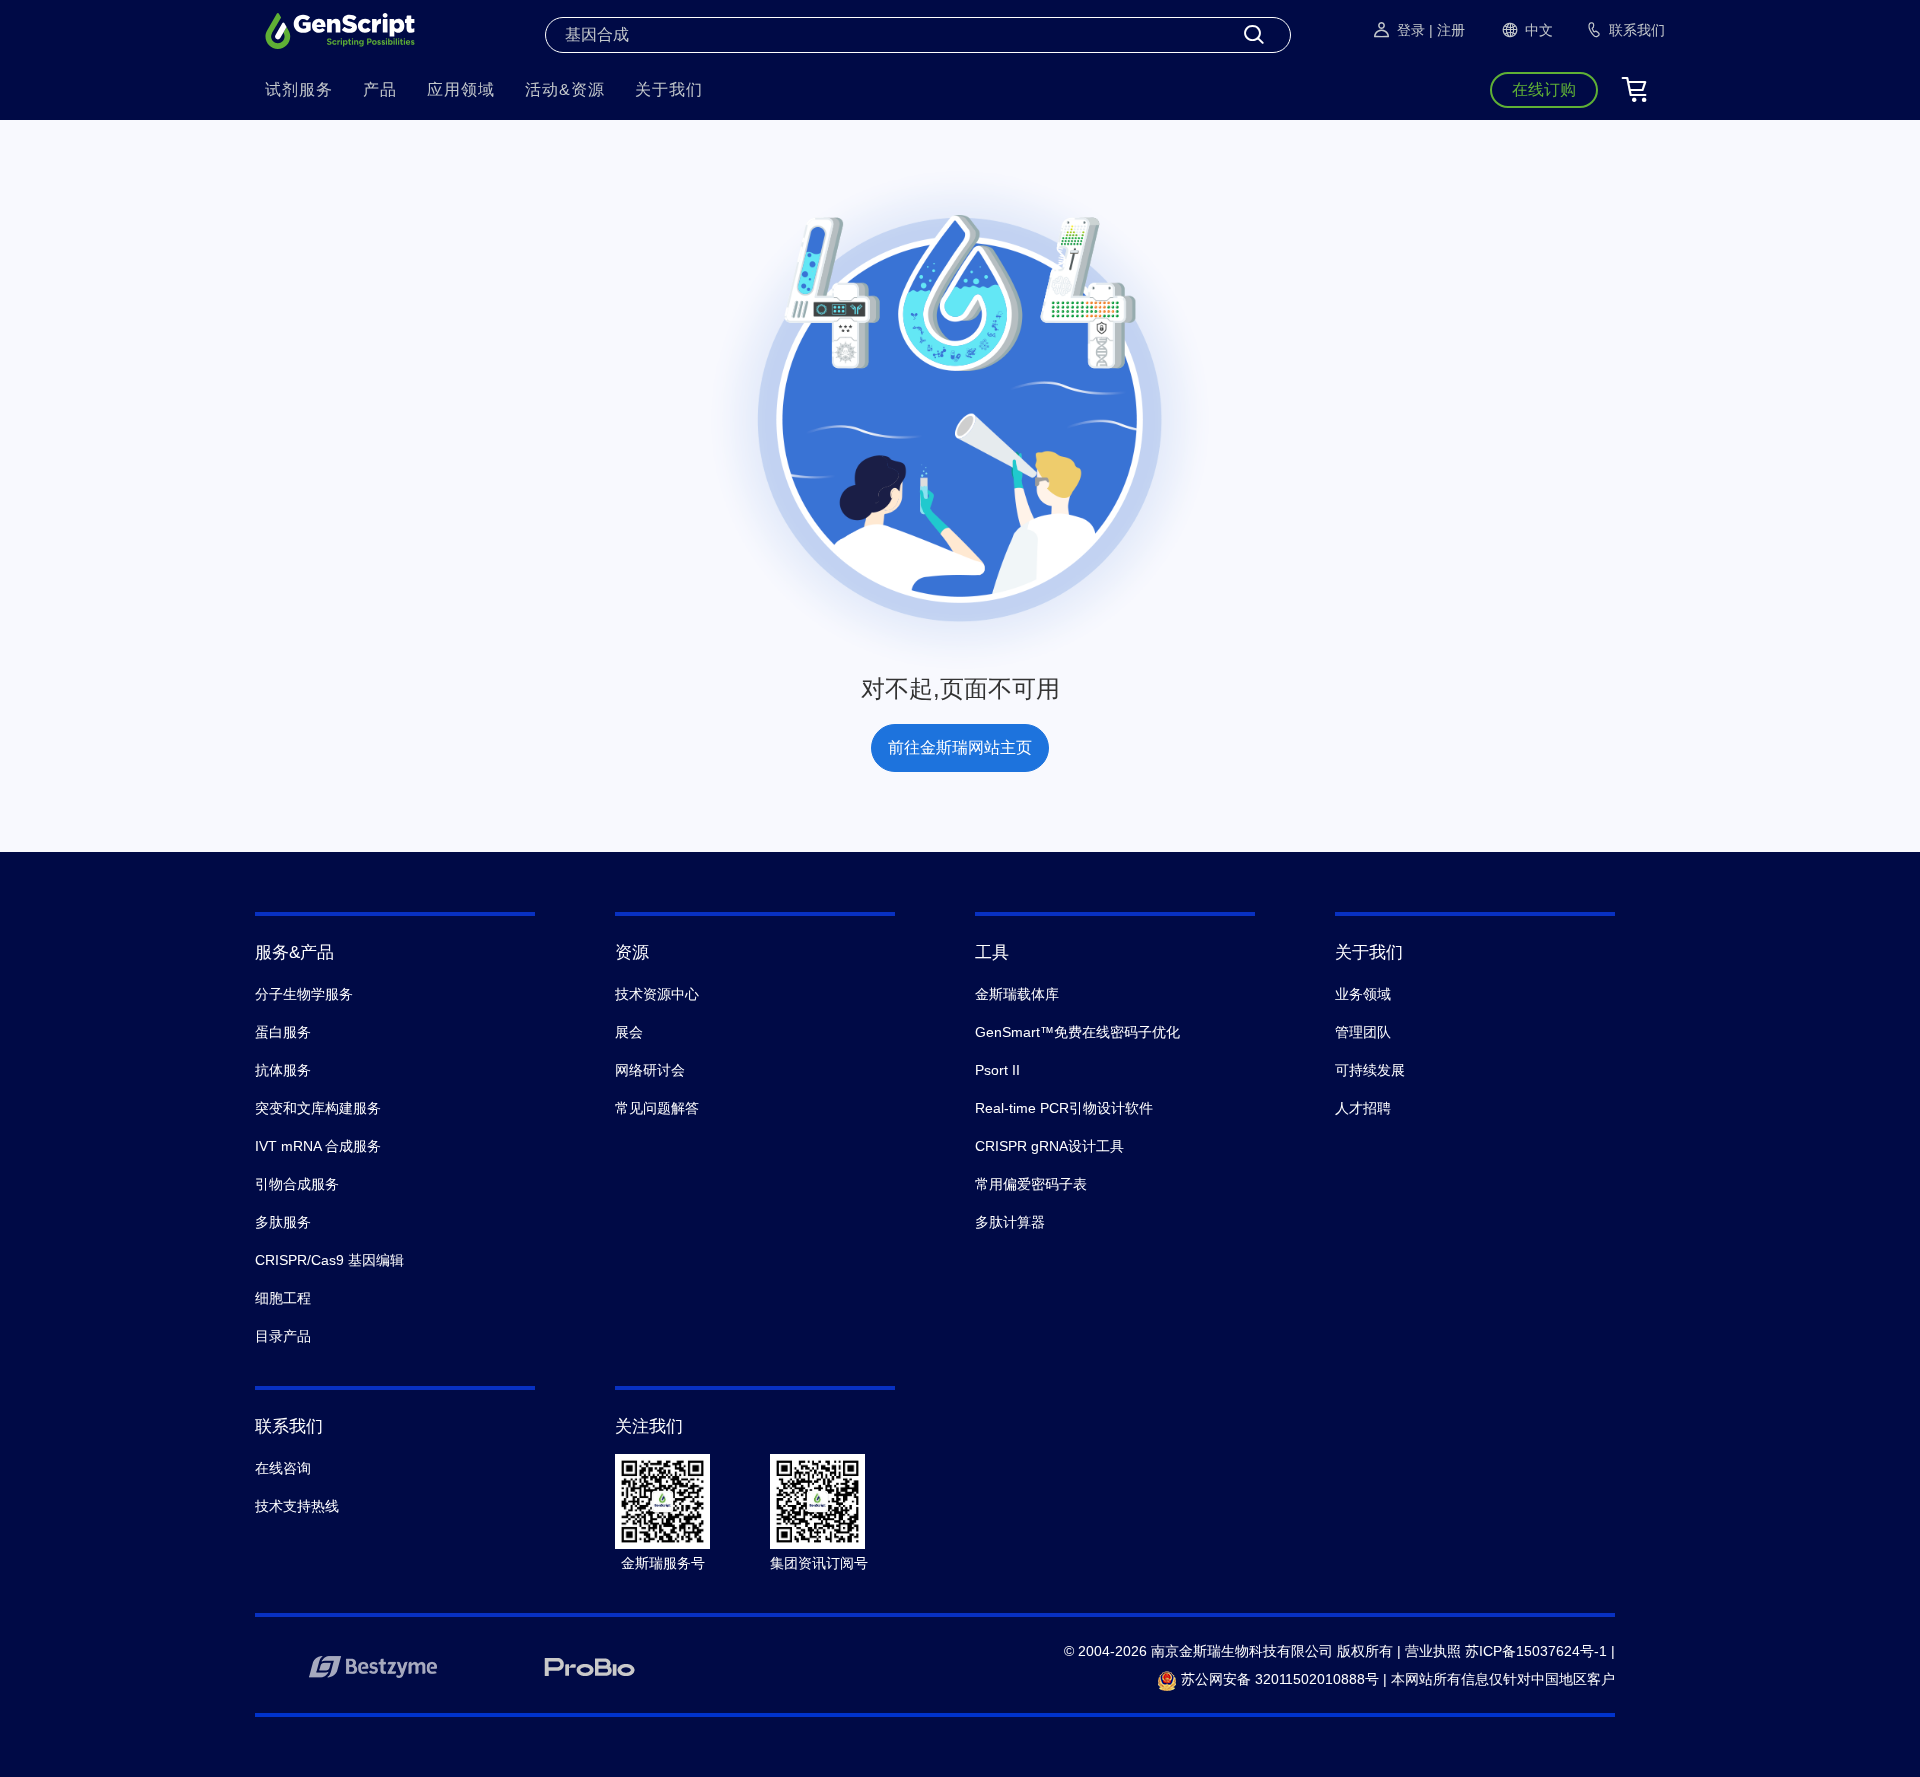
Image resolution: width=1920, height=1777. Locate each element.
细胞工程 (283, 1298)
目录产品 (283, 1336)
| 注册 (1447, 30)
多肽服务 (283, 1222)
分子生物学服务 (304, 994)
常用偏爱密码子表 (1031, 1184)
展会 (629, 1032)
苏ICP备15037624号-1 (1536, 1651)
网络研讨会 (650, 1070)
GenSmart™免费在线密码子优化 (1077, 1032)
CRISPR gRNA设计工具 (1049, 1146)
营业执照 (1433, 1651)
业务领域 (1363, 994)
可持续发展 (1370, 1070)
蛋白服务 (283, 1032)
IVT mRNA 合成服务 (318, 1146)
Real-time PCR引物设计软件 (1064, 1108)
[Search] (1254, 35)
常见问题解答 (657, 1108)
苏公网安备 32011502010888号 (1278, 1679)
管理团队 (1363, 1032)
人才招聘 (1363, 1108)
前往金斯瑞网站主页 (960, 747)
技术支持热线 (297, 1506)
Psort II (997, 1070)
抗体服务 (283, 1070)
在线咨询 (283, 1468)
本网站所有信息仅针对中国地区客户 (1503, 1679)
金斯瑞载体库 (1017, 994)
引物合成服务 (297, 1184)
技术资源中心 (657, 994)
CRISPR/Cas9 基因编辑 (329, 1260)
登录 (1411, 30)
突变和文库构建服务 (318, 1108)
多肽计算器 (1010, 1222)
